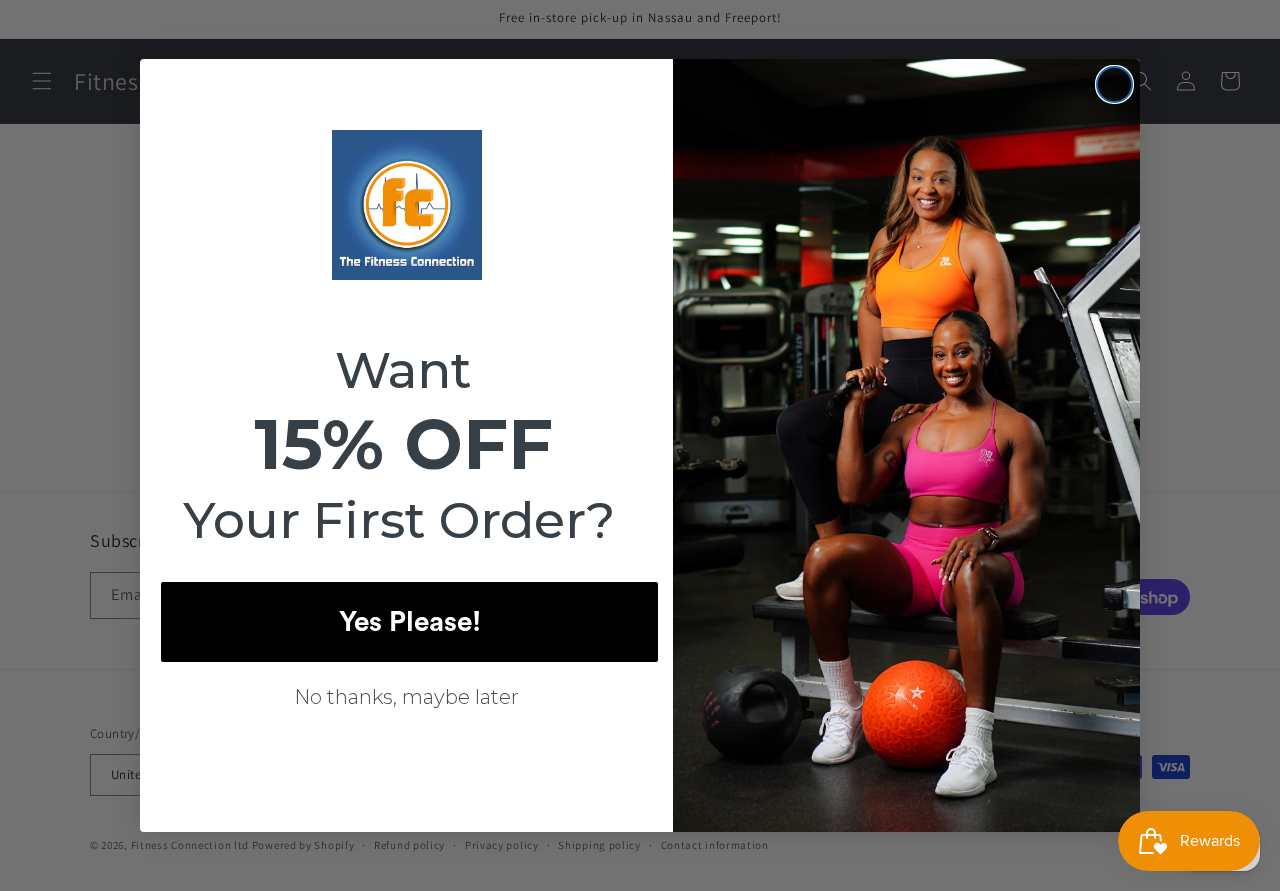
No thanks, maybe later (406, 697)
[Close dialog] (1114, 84)
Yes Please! (410, 622)
